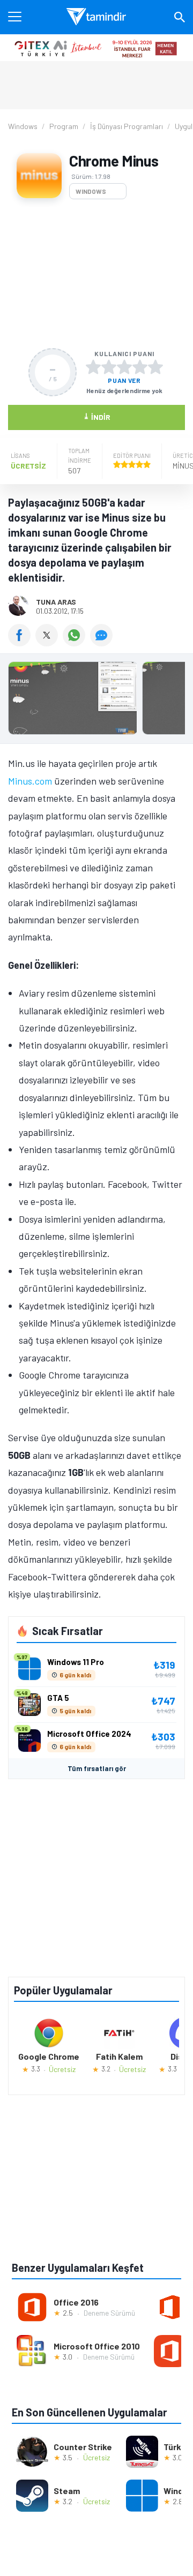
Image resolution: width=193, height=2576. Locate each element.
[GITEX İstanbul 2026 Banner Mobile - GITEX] (96, 48)
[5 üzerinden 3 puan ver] (124, 367)
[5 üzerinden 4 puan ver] (140, 367)
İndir (97, 416)
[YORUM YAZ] (103, 643)
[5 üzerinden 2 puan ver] (109, 367)
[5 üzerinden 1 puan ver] (93, 367)
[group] (96, 701)
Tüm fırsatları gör (97, 1768)
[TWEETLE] (49, 643)
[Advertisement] (96, 274)
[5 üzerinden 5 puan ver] (155, 367)
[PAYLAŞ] (22, 643)
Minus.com (30, 781)
